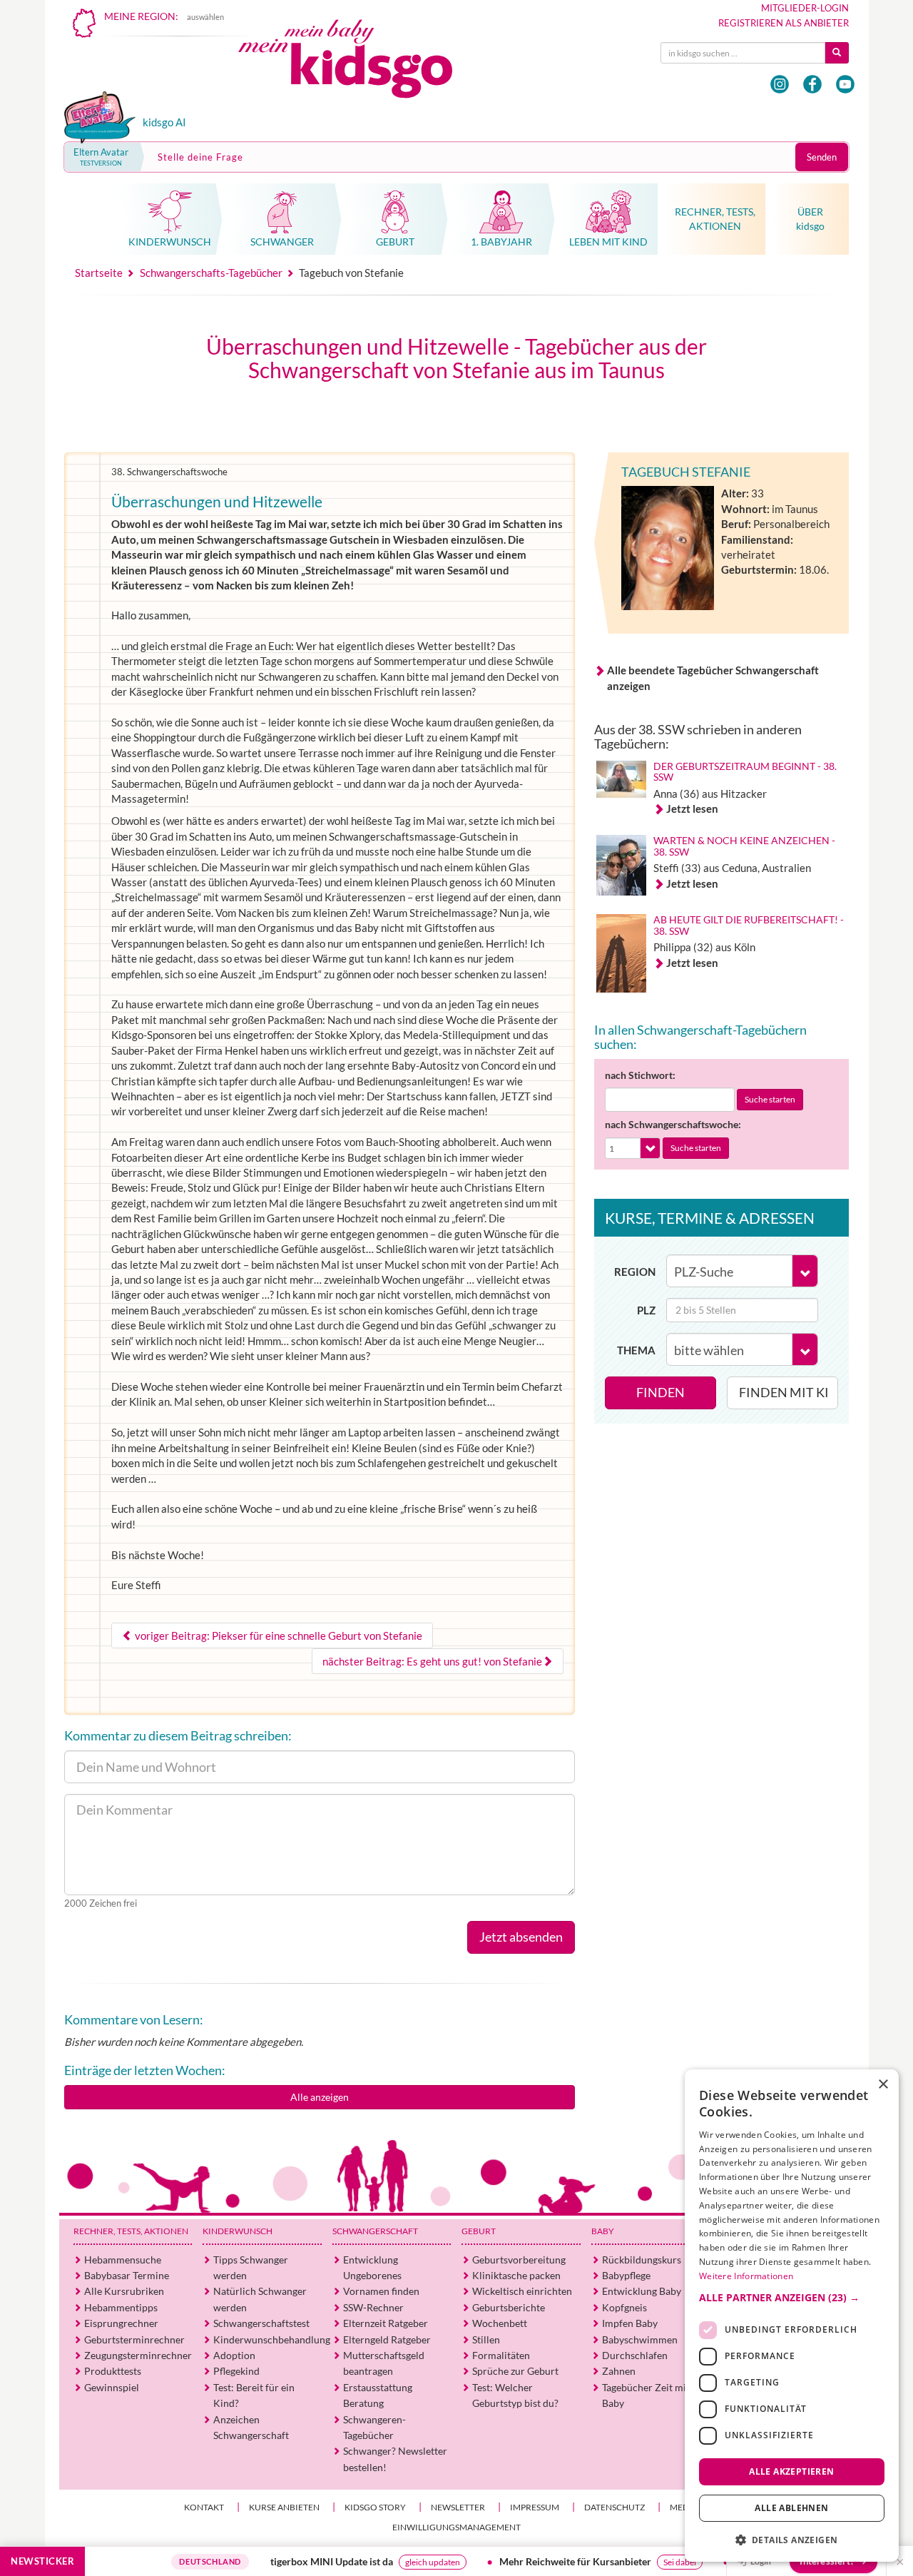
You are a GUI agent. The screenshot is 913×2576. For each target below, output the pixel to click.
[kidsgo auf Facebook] (812, 84)
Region (635, 1272)
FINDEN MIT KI (784, 1392)
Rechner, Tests (131, 2231)
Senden (822, 157)
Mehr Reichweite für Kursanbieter (516, 2561)
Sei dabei (621, 2562)
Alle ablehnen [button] (791, 2508)
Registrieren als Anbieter (784, 23)
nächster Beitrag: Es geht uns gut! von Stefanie (432, 1661)
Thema (636, 1350)
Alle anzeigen (320, 2097)
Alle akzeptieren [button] (791, 2471)
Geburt (479, 2231)
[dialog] (792, 2316)
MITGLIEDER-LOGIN (805, 8)
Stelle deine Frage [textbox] (200, 157)
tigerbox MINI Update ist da (272, 2561)
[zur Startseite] (357, 62)
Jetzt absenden (521, 1937)
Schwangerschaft (375, 2231)
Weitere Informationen (746, 2276)
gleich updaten (373, 2562)
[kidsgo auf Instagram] (780, 84)
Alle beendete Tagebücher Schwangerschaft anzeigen (713, 678)
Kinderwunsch (238, 2231)
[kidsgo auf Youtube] (845, 84)
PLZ (646, 1310)
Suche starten (770, 1099)
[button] (792, 2297)
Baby (603, 2231)
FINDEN (660, 1392)
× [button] (883, 2085)
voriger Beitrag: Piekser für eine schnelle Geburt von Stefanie (277, 1636)
